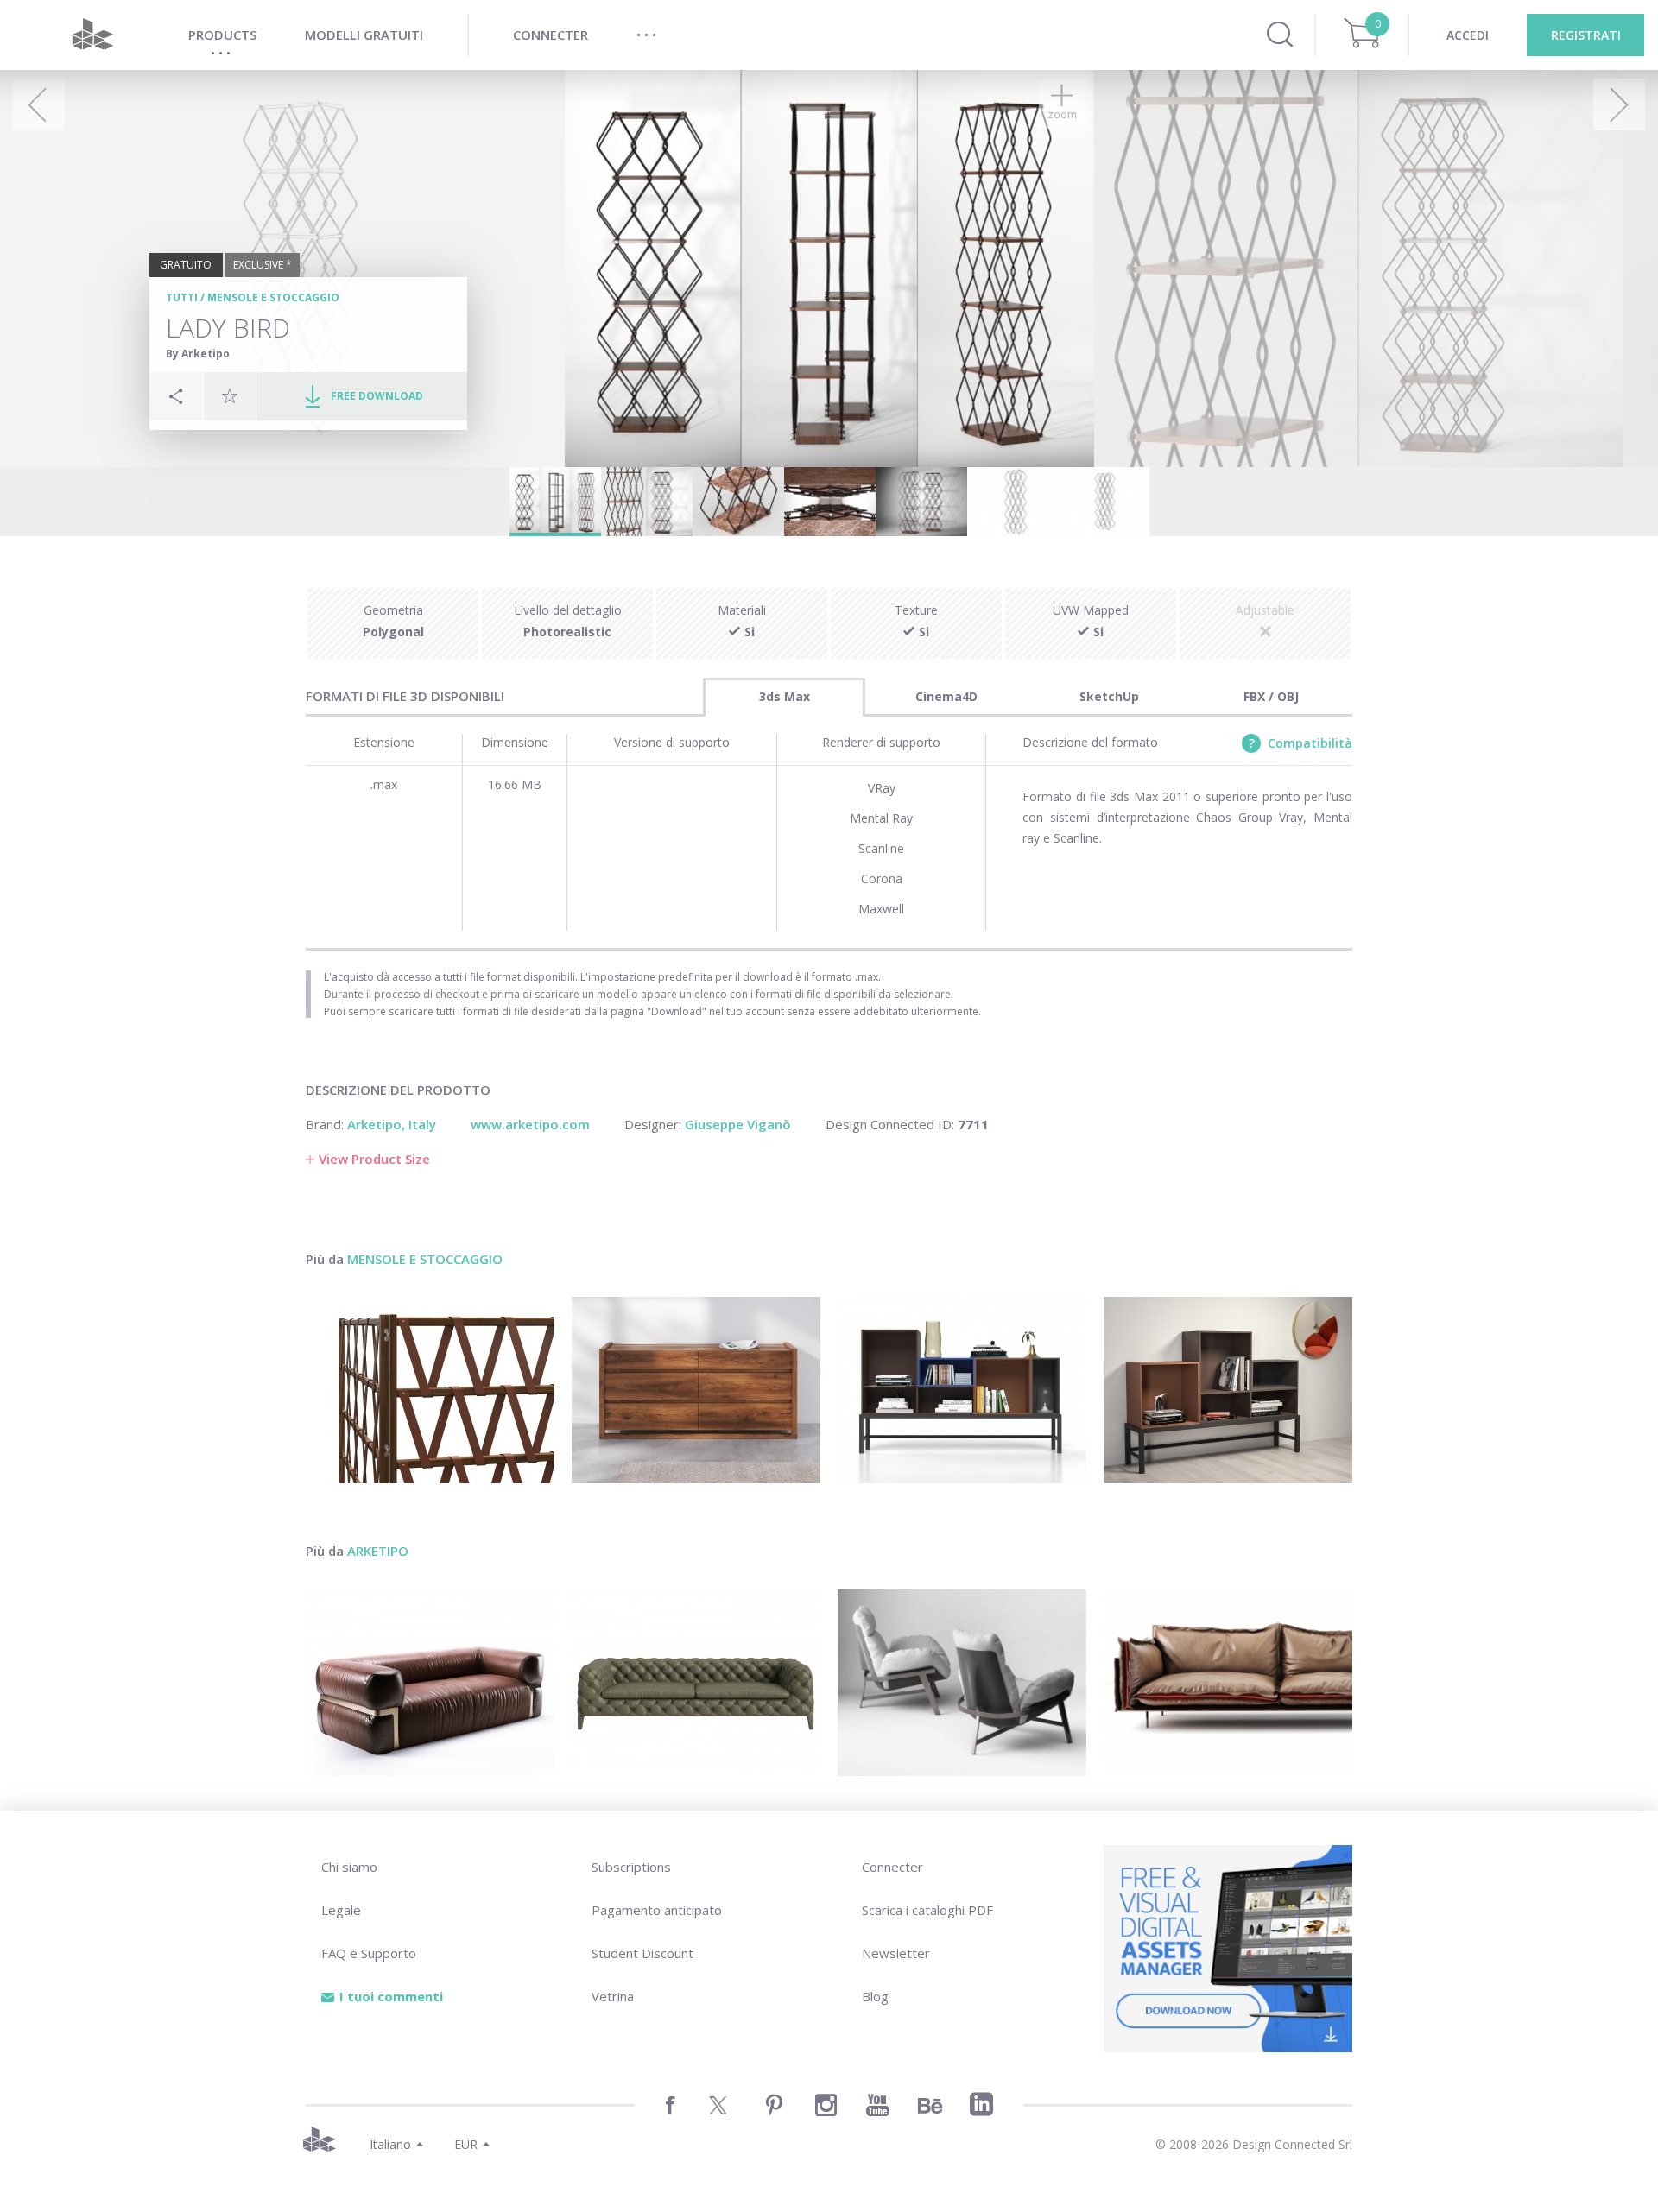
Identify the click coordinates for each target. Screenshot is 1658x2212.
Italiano (390, 2144)
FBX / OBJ (1271, 696)
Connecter (892, 1867)
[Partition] (430, 1390)
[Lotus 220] (430, 1683)
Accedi (1468, 35)
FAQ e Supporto (369, 1953)
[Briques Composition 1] (1228, 1390)
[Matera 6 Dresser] (696, 1390)
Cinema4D (946, 696)
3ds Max (785, 696)
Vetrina (613, 1996)
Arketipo (378, 1551)
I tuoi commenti (391, 1996)
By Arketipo (198, 354)
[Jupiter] (962, 1683)
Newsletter (896, 1953)
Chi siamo (349, 1867)
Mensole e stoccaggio (273, 297)
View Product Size (374, 1159)
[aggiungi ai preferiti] (230, 395)
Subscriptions (631, 1867)
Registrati (1586, 35)
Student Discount (642, 1953)
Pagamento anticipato (657, 1910)
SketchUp (1109, 696)
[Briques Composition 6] (962, 1390)
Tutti (182, 297)
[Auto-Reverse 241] (1228, 1683)
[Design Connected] (92, 35)
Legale (341, 1910)
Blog (875, 1996)
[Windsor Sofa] (696, 1683)
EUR (466, 2144)
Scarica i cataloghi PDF (927, 1910)
